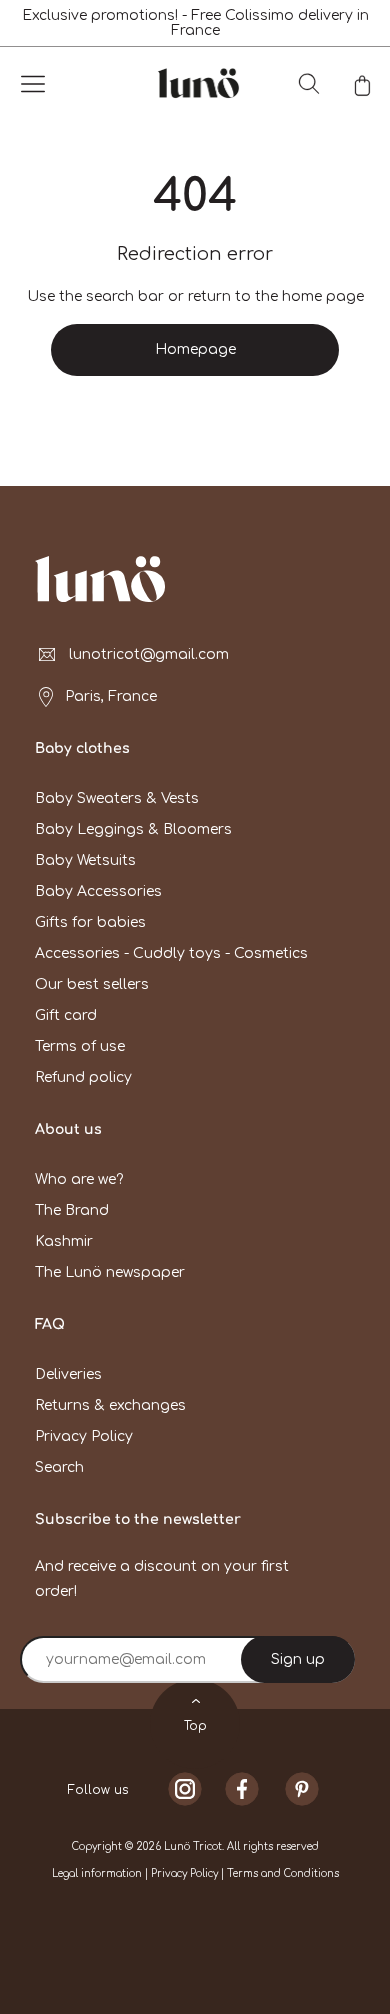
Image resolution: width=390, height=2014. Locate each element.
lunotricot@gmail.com (149, 654)
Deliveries (68, 1374)
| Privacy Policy (183, 1873)
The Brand (72, 1210)
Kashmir (64, 1241)
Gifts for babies (90, 922)
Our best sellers (92, 984)
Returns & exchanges (110, 1405)
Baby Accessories (98, 891)
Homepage (195, 349)
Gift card (66, 1015)
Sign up (298, 1659)
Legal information (98, 1873)
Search (59, 1467)
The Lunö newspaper (110, 1272)
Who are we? (79, 1179)
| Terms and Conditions (280, 1873)
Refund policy (83, 1077)
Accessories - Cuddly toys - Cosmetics (171, 953)
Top (195, 1726)
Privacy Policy (84, 1436)
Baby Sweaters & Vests (117, 798)
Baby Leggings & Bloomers (133, 829)
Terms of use (80, 1046)
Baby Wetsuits (85, 860)
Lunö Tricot (193, 1846)
